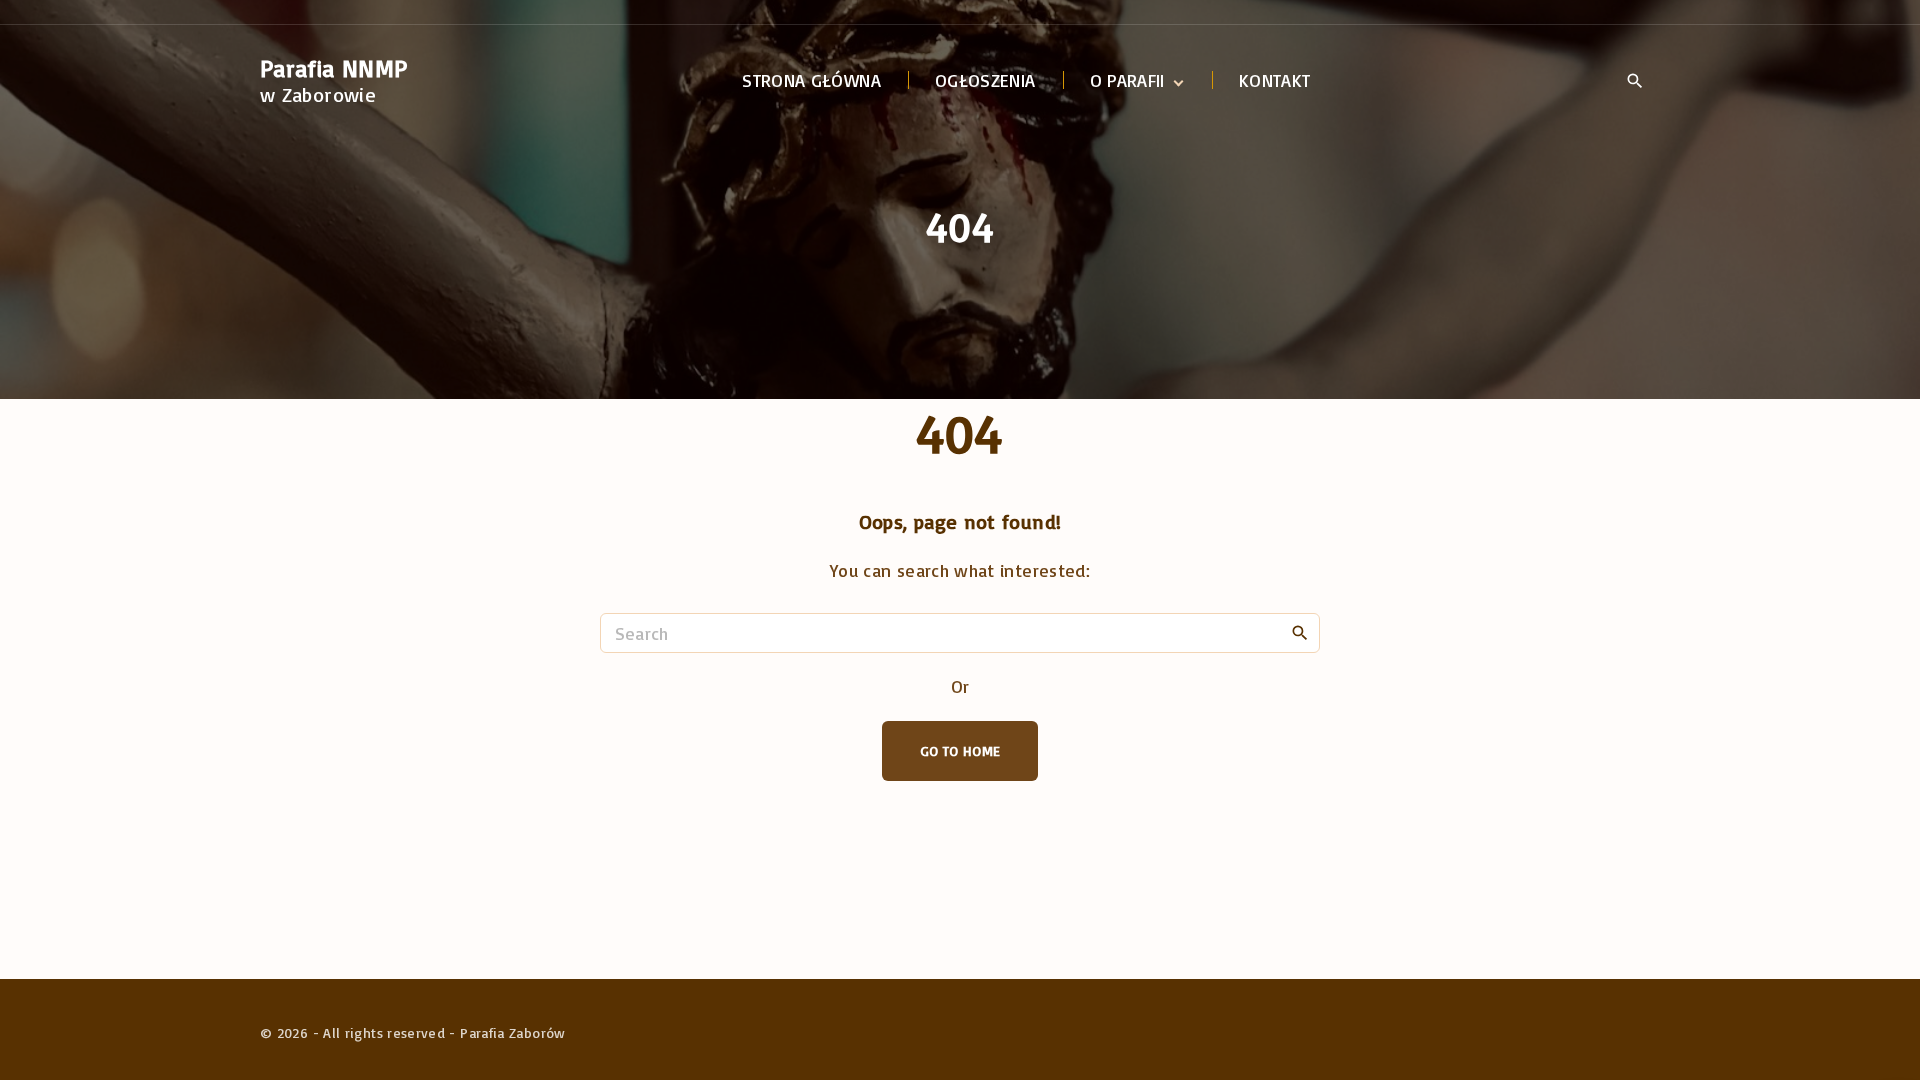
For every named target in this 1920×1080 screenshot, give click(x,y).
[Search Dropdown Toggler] (1634, 82)
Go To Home (960, 750)
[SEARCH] (1300, 632)
